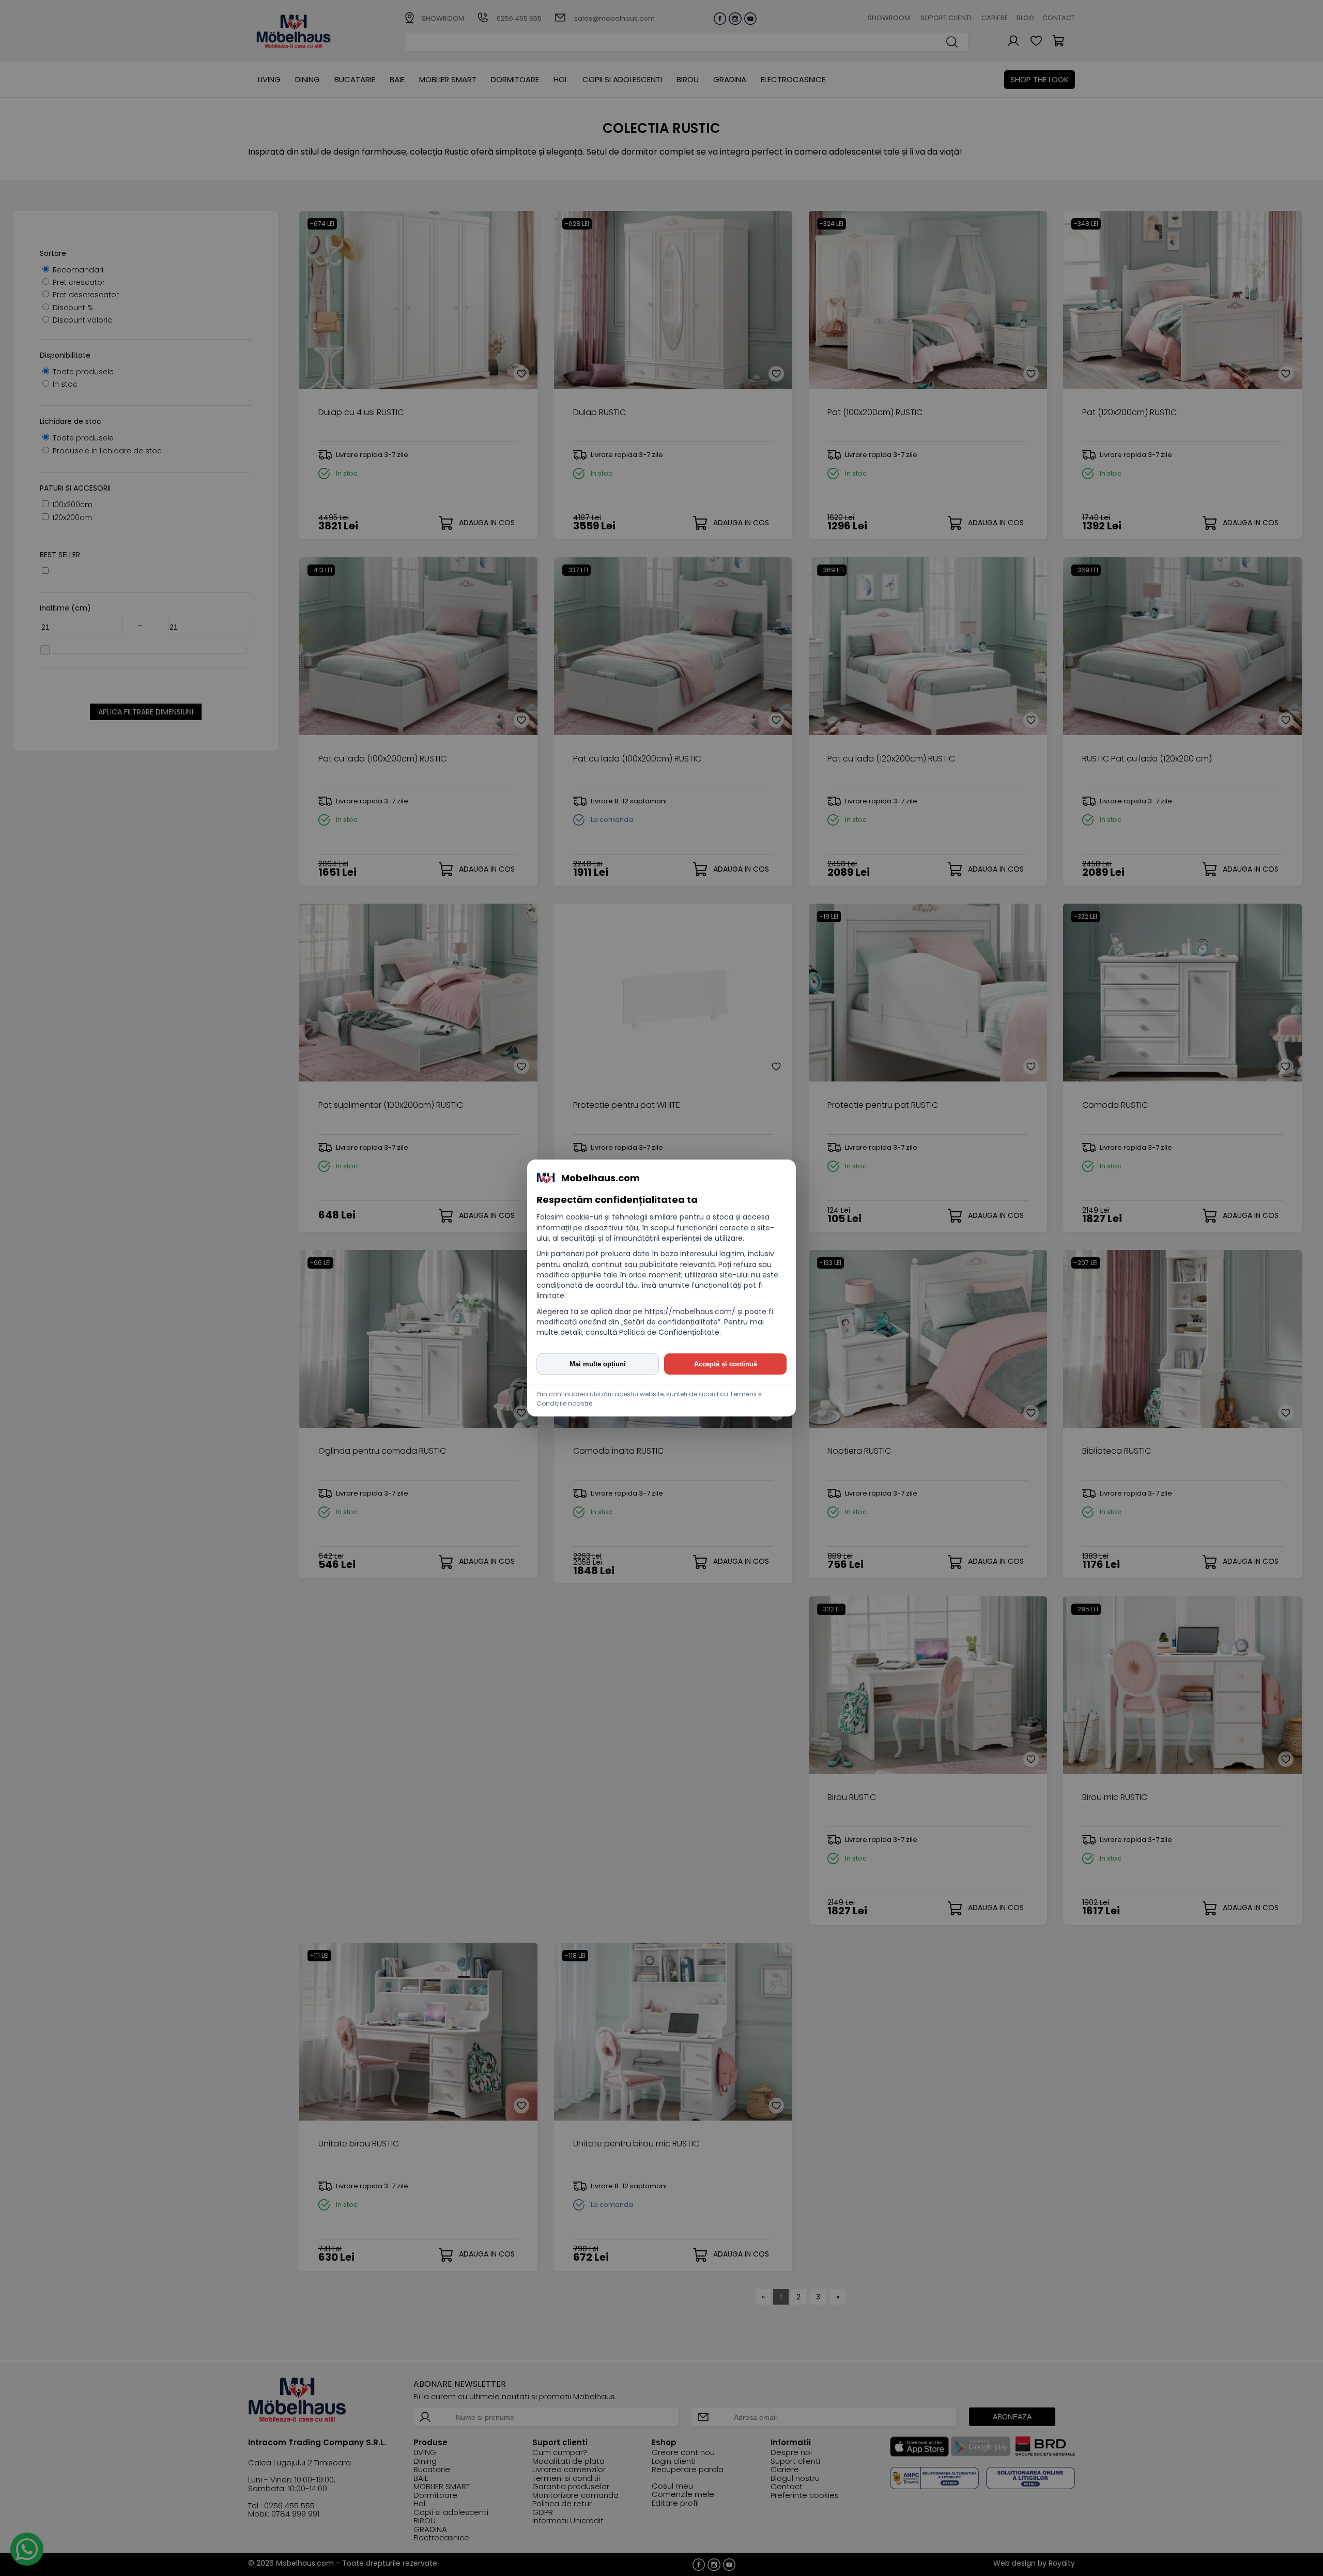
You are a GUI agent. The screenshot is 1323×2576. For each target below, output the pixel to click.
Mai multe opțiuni (598, 1364)
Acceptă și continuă (726, 1364)
